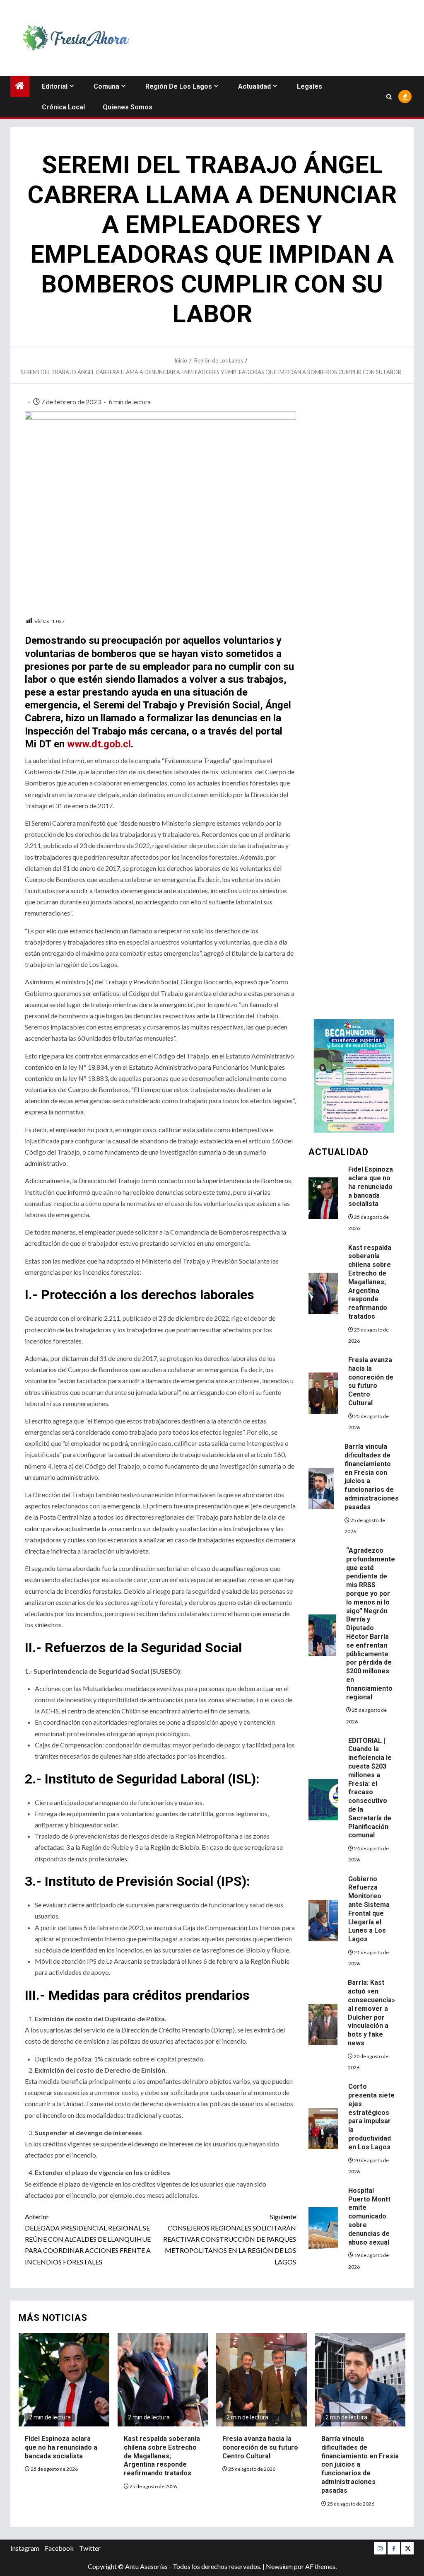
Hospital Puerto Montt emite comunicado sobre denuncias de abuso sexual (369, 2216)
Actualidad (254, 86)
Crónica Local (63, 107)
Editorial (55, 86)
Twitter (90, 2548)
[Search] (389, 97)
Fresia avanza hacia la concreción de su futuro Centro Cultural (371, 1381)
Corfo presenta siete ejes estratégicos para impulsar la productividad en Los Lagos (371, 2117)
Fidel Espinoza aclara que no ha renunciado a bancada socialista (371, 1187)
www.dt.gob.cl (99, 744)
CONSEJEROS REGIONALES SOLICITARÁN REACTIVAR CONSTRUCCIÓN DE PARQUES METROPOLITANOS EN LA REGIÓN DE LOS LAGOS (229, 2239)
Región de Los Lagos (179, 86)
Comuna (106, 86)
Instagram (25, 2548)
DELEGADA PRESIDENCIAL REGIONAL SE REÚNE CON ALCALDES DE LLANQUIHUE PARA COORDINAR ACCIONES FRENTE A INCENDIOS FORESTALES (88, 2239)
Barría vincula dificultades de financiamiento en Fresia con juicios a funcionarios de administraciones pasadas (360, 2465)
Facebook (59, 2548)
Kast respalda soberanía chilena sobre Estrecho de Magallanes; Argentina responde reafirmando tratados (370, 1282)
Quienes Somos (128, 107)
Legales (310, 86)
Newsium (279, 2566)
